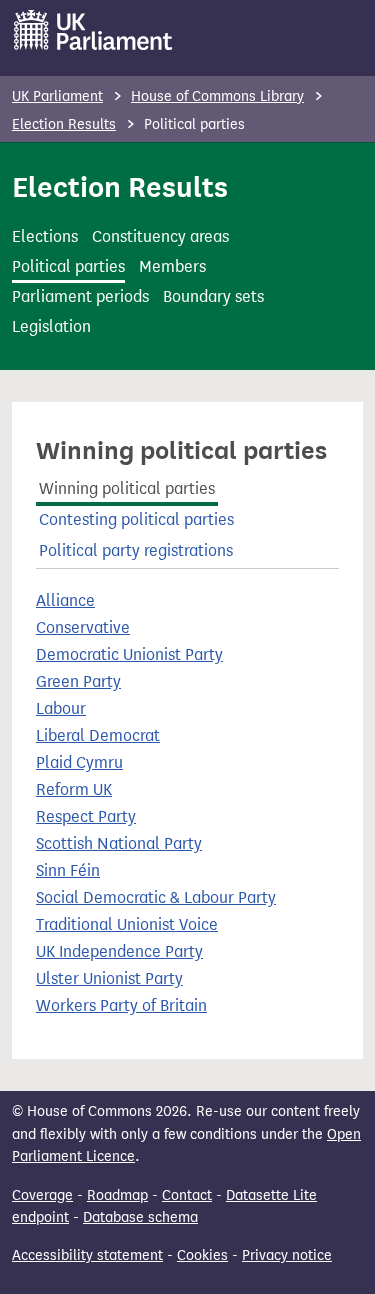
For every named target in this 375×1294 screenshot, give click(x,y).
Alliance (65, 600)
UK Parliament (57, 96)
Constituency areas (160, 236)
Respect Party (86, 816)
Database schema (140, 1217)
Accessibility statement (87, 1255)
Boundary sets (213, 296)
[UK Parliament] (93, 30)
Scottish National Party (119, 843)
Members (172, 266)
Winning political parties (127, 488)
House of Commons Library (217, 96)
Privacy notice (287, 1255)
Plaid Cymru (79, 762)
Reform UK (74, 789)
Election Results (64, 124)
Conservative (83, 627)
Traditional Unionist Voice (127, 924)
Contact (187, 1195)
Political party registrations (136, 550)
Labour (61, 708)
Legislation (51, 326)
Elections (45, 236)
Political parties (68, 266)
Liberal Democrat (98, 735)
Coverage (42, 1195)
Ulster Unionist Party (109, 978)
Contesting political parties (136, 519)
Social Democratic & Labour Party (156, 897)
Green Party (78, 681)
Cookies (202, 1255)
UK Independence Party (119, 951)
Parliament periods (80, 296)
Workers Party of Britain (121, 1005)
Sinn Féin (68, 870)
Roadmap (117, 1195)
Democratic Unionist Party (129, 654)
